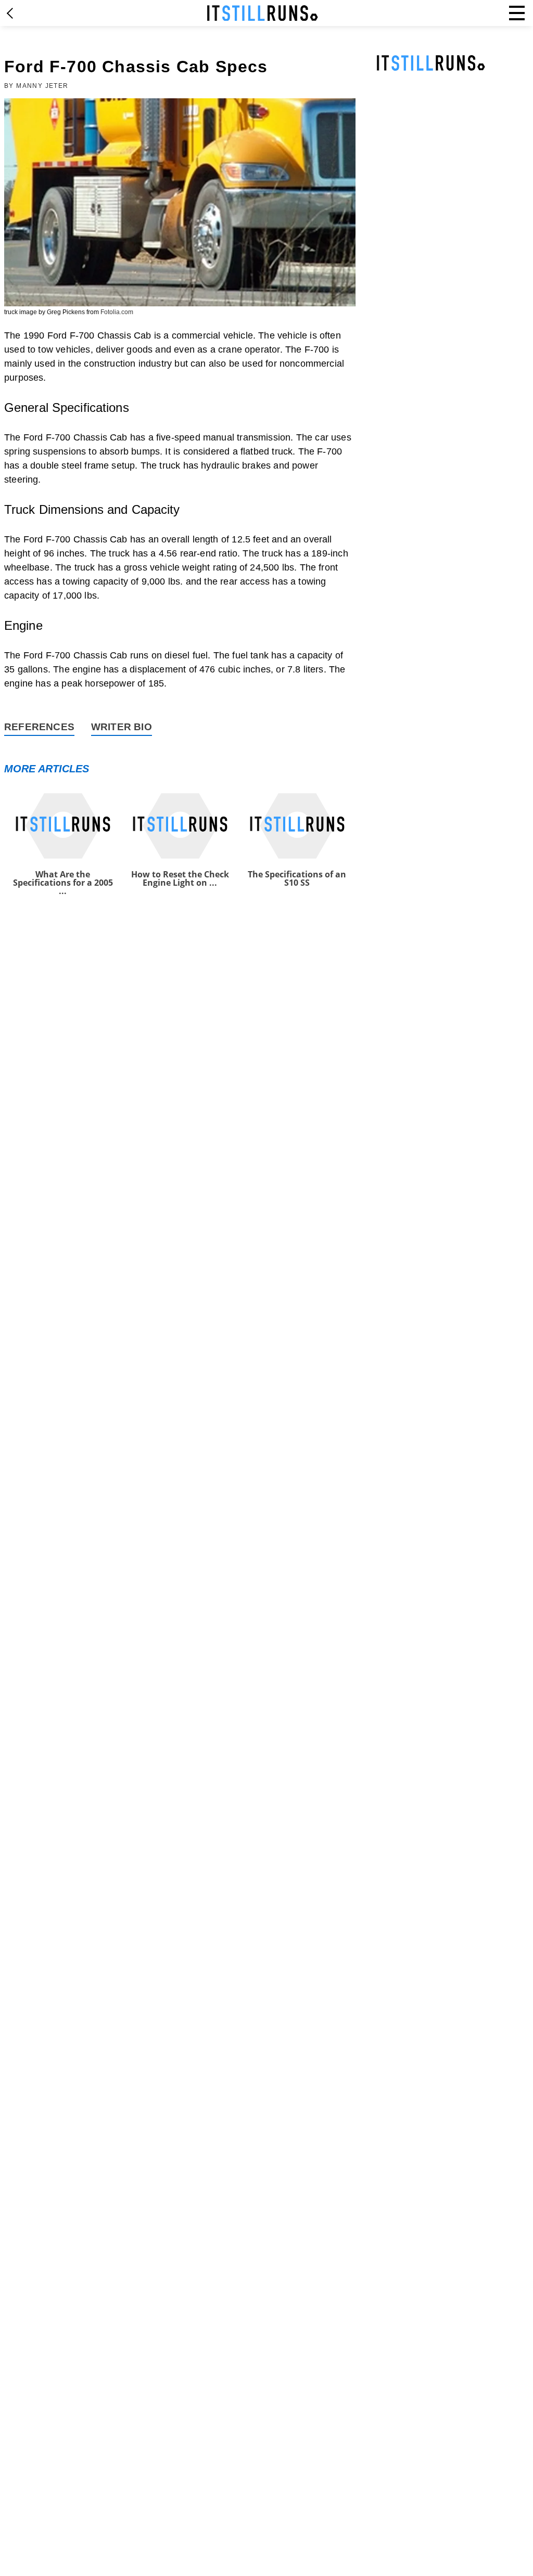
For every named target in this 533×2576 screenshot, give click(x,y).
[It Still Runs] (263, 13)
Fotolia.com (117, 312)
